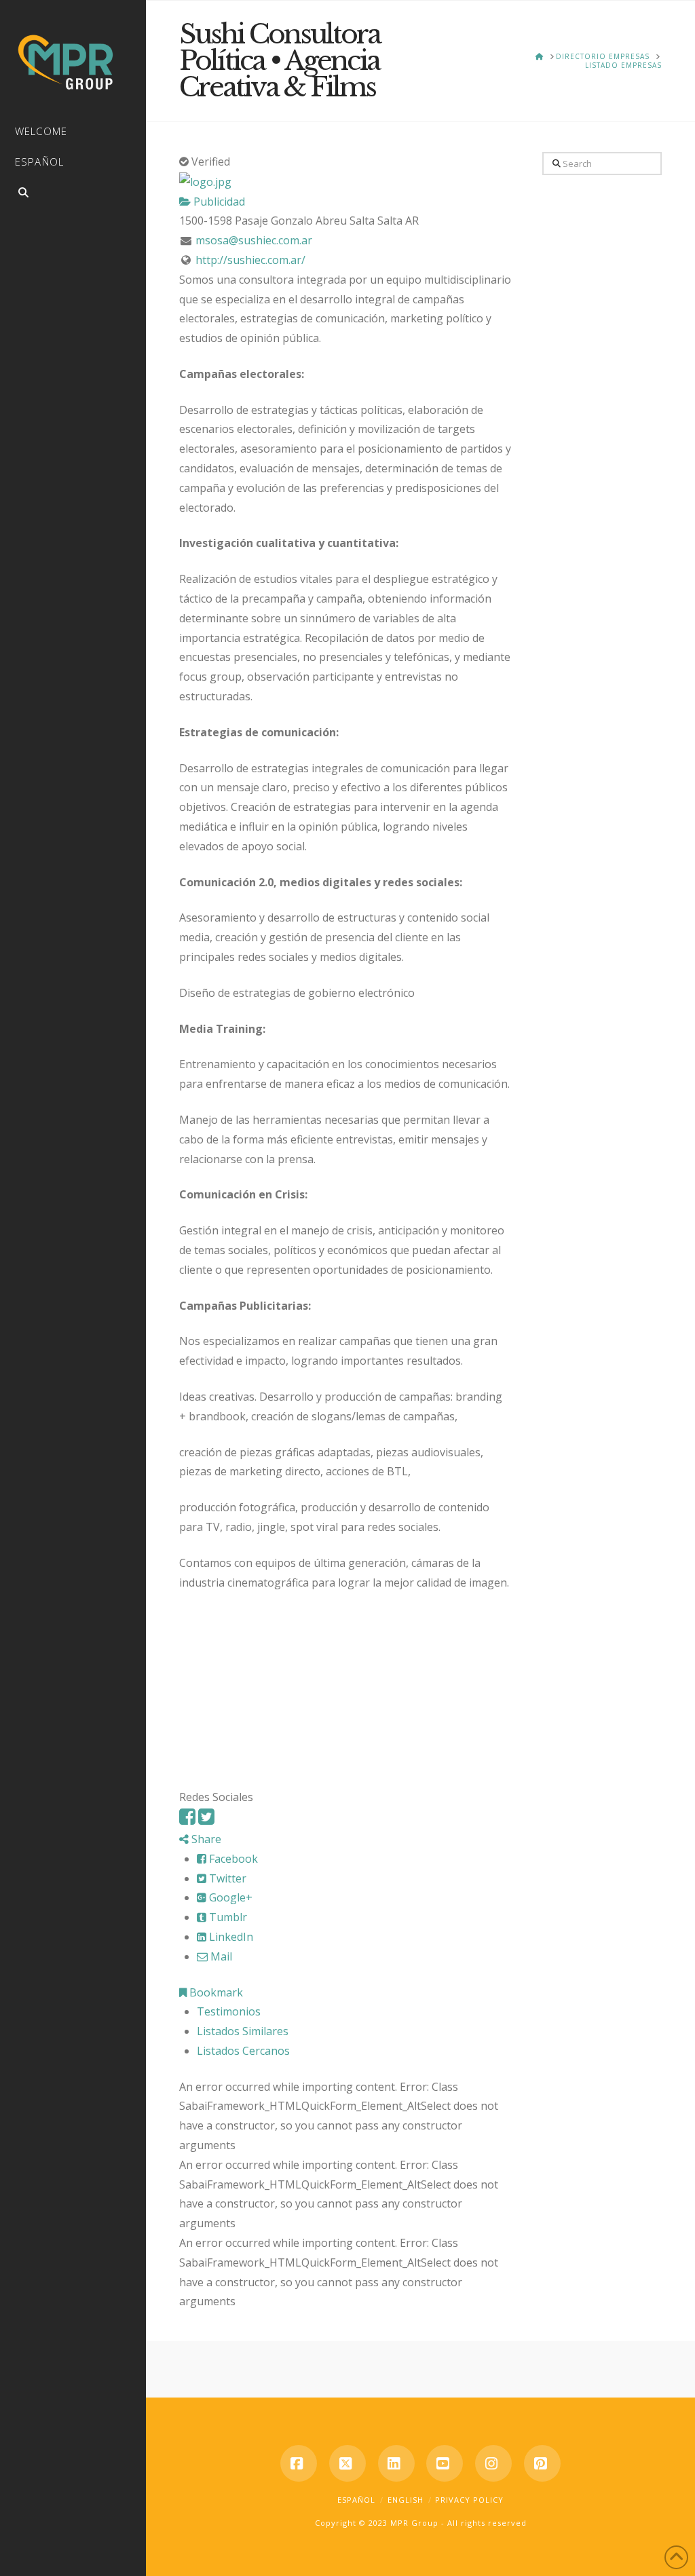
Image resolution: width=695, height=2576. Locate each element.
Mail (220, 1956)
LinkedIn (230, 1937)
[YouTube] (445, 2463)
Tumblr (227, 1917)
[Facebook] (187, 1820)
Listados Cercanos (243, 2051)
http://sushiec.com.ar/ (250, 260)
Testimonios (229, 2011)
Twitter (226, 1878)
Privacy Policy (469, 2500)
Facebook (232, 1859)
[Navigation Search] (73, 194)
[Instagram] (493, 2463)
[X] (347, 2463)
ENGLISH (406, 2500)
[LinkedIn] (396, 2463)
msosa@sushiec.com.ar (254, 240)
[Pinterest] (542, 2463)
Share (205, 1839)
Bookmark (215, 1992)
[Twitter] (206, 1820)
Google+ (229, 1897)
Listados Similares (243, 2031)
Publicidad (218, 202)
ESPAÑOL (356, 2500)
